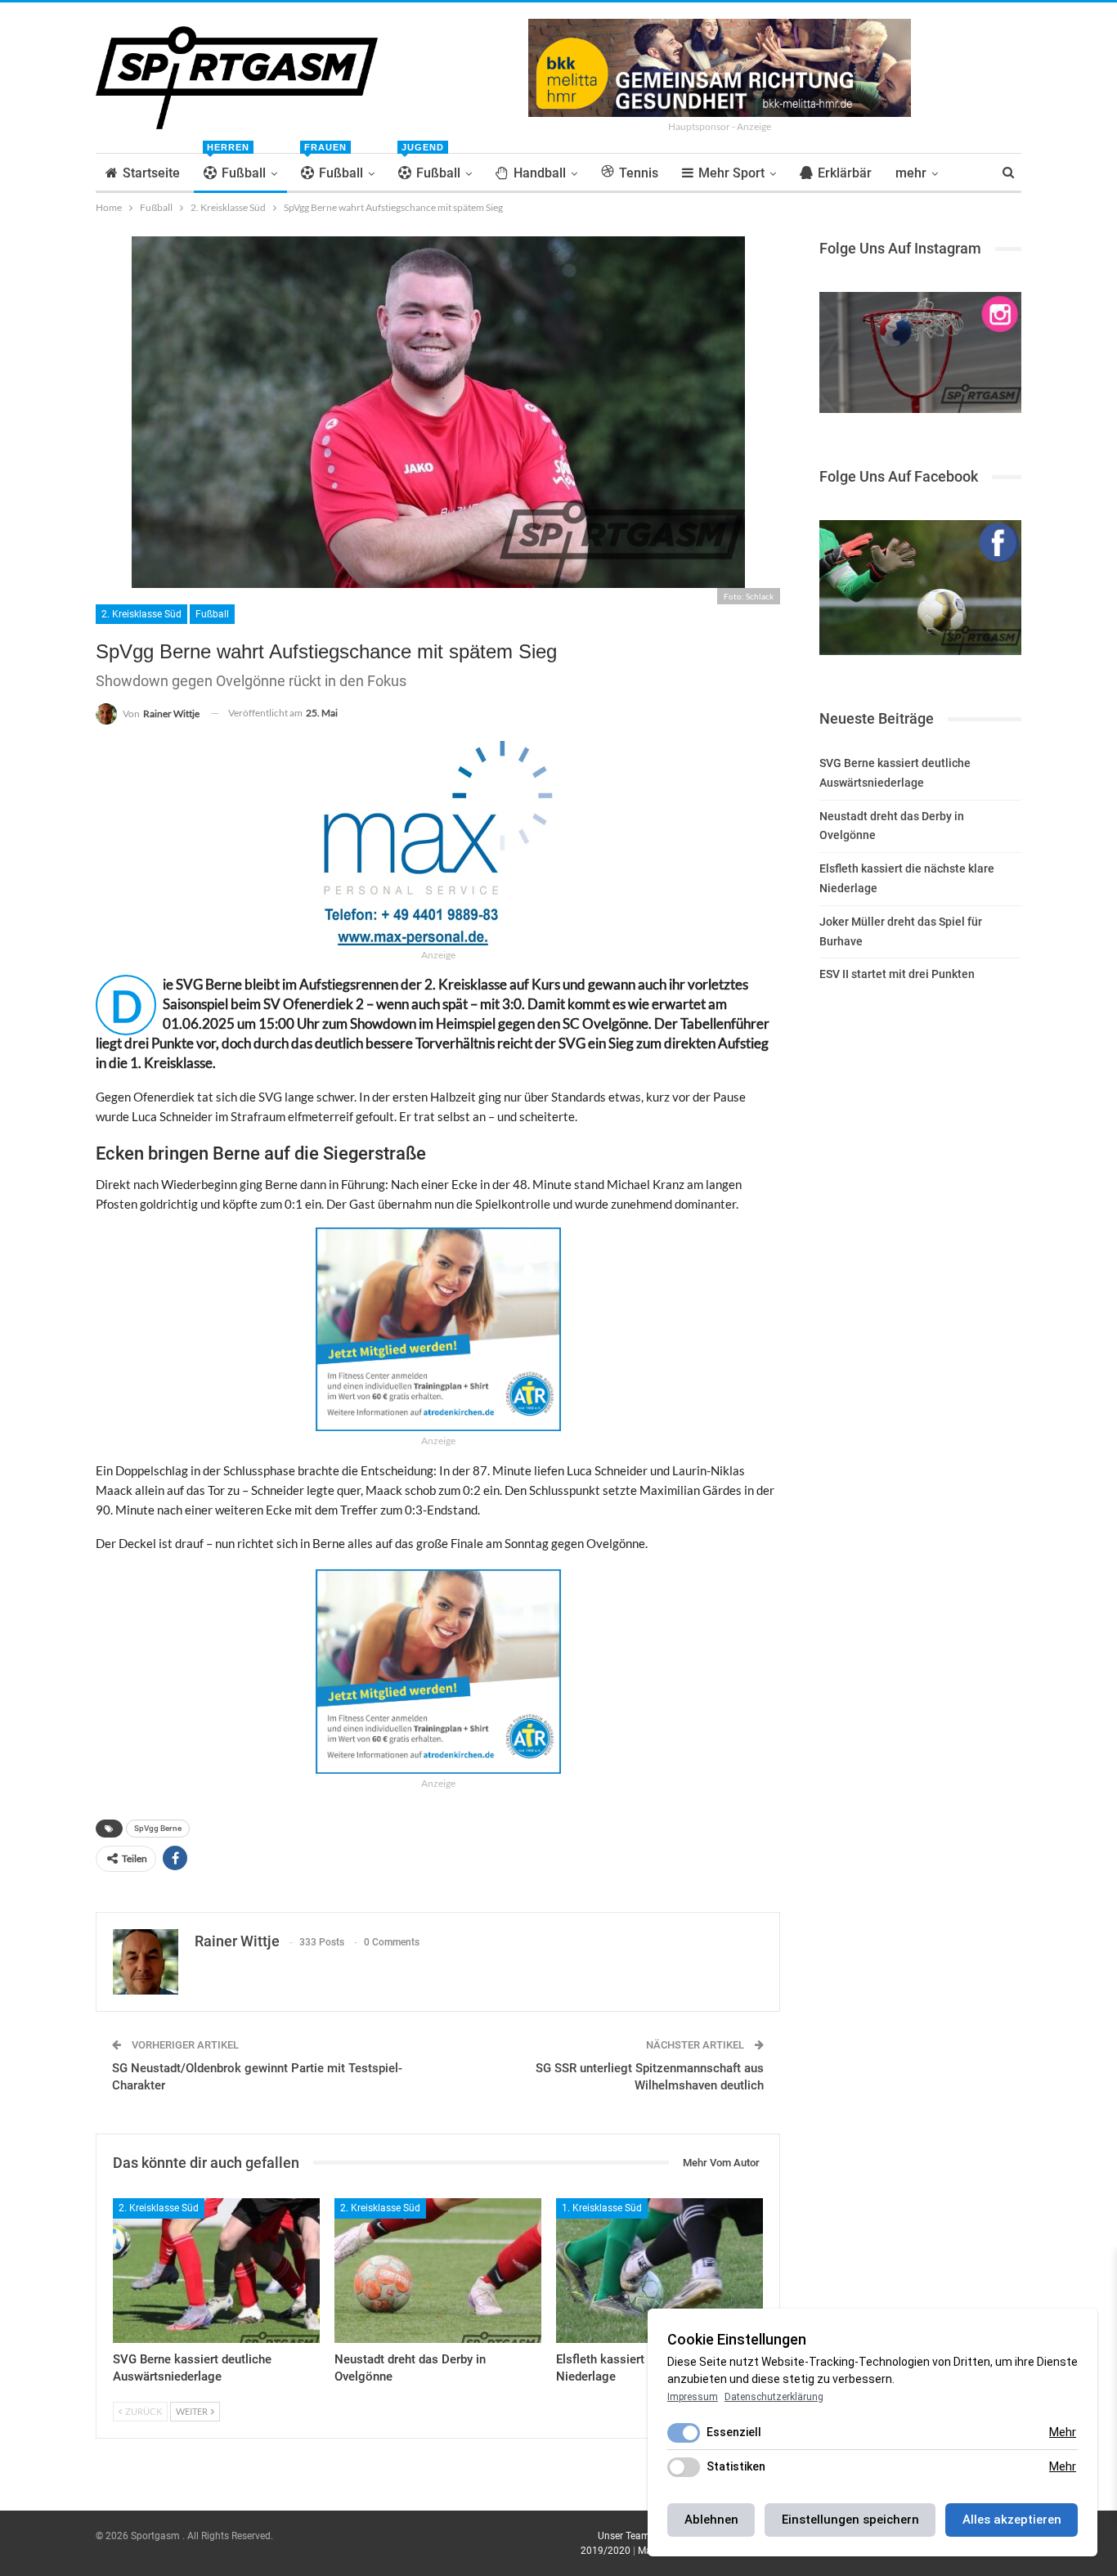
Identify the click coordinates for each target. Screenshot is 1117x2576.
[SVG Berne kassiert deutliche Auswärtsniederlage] (216, 2271)
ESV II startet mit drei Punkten (897, 974)
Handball (540, 173)
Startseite (151, 173)
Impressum (693, 2397)
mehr (911, 173)
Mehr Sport (731, 173)
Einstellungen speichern (850, 2520)
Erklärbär (845, 173)
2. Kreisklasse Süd (141, 614)
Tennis (639, 173)
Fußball (236, 167)
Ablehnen (711, 2520)
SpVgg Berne (158, 1828)
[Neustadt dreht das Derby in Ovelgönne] (438, 2271)
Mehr (1063, 2432)
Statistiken (736, 2466)
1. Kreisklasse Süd (602, 2208)
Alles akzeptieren (1012, 2520)
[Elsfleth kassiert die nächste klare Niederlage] (659, 2271)
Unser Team (624, 2536)
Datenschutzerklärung (774, 2397)
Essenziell (734, 2432)
